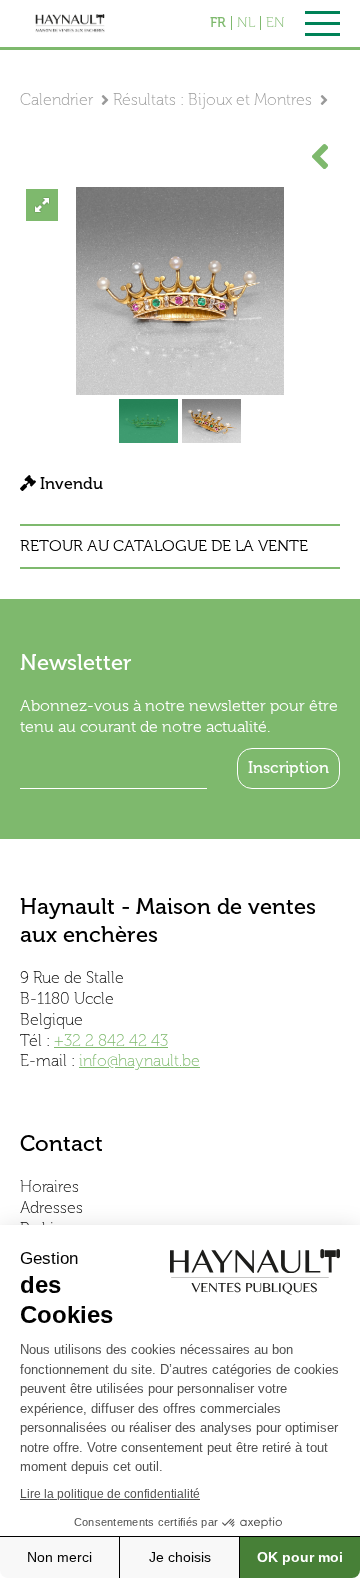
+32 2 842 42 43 (111, 1040)
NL (246, 23)
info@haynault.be (139, 1060)
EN (275, 23)
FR (218, 23)
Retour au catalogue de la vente (164, 546)
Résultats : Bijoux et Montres (212, 99)
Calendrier (56, 99)
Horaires (49, 1186)
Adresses (51, 1207)
